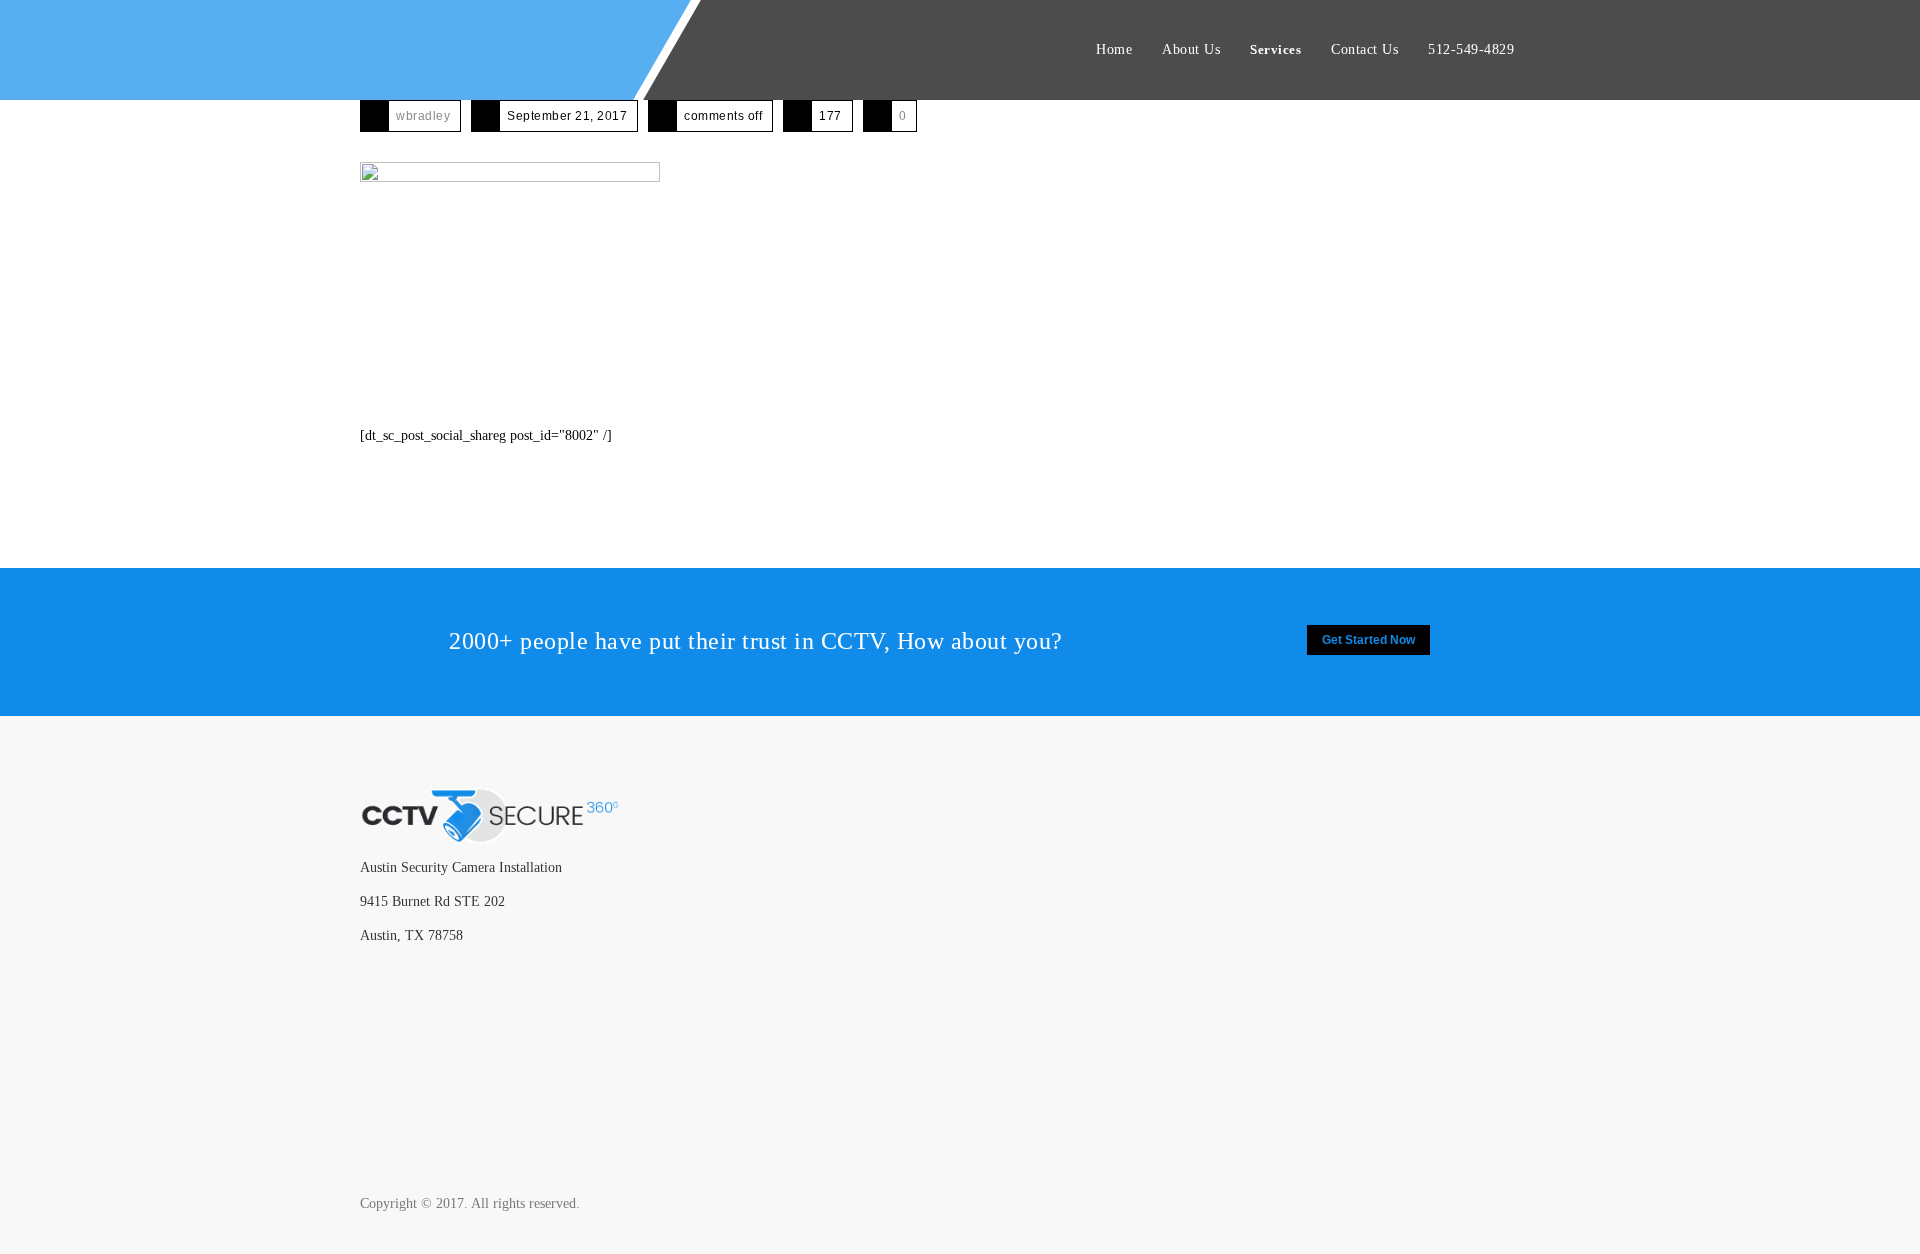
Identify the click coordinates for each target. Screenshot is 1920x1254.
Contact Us (1364, 49)
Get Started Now (1368, 640)
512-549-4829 (1471, 49)
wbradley (423, 116)
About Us (1191, 49)
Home (1114, 49)
